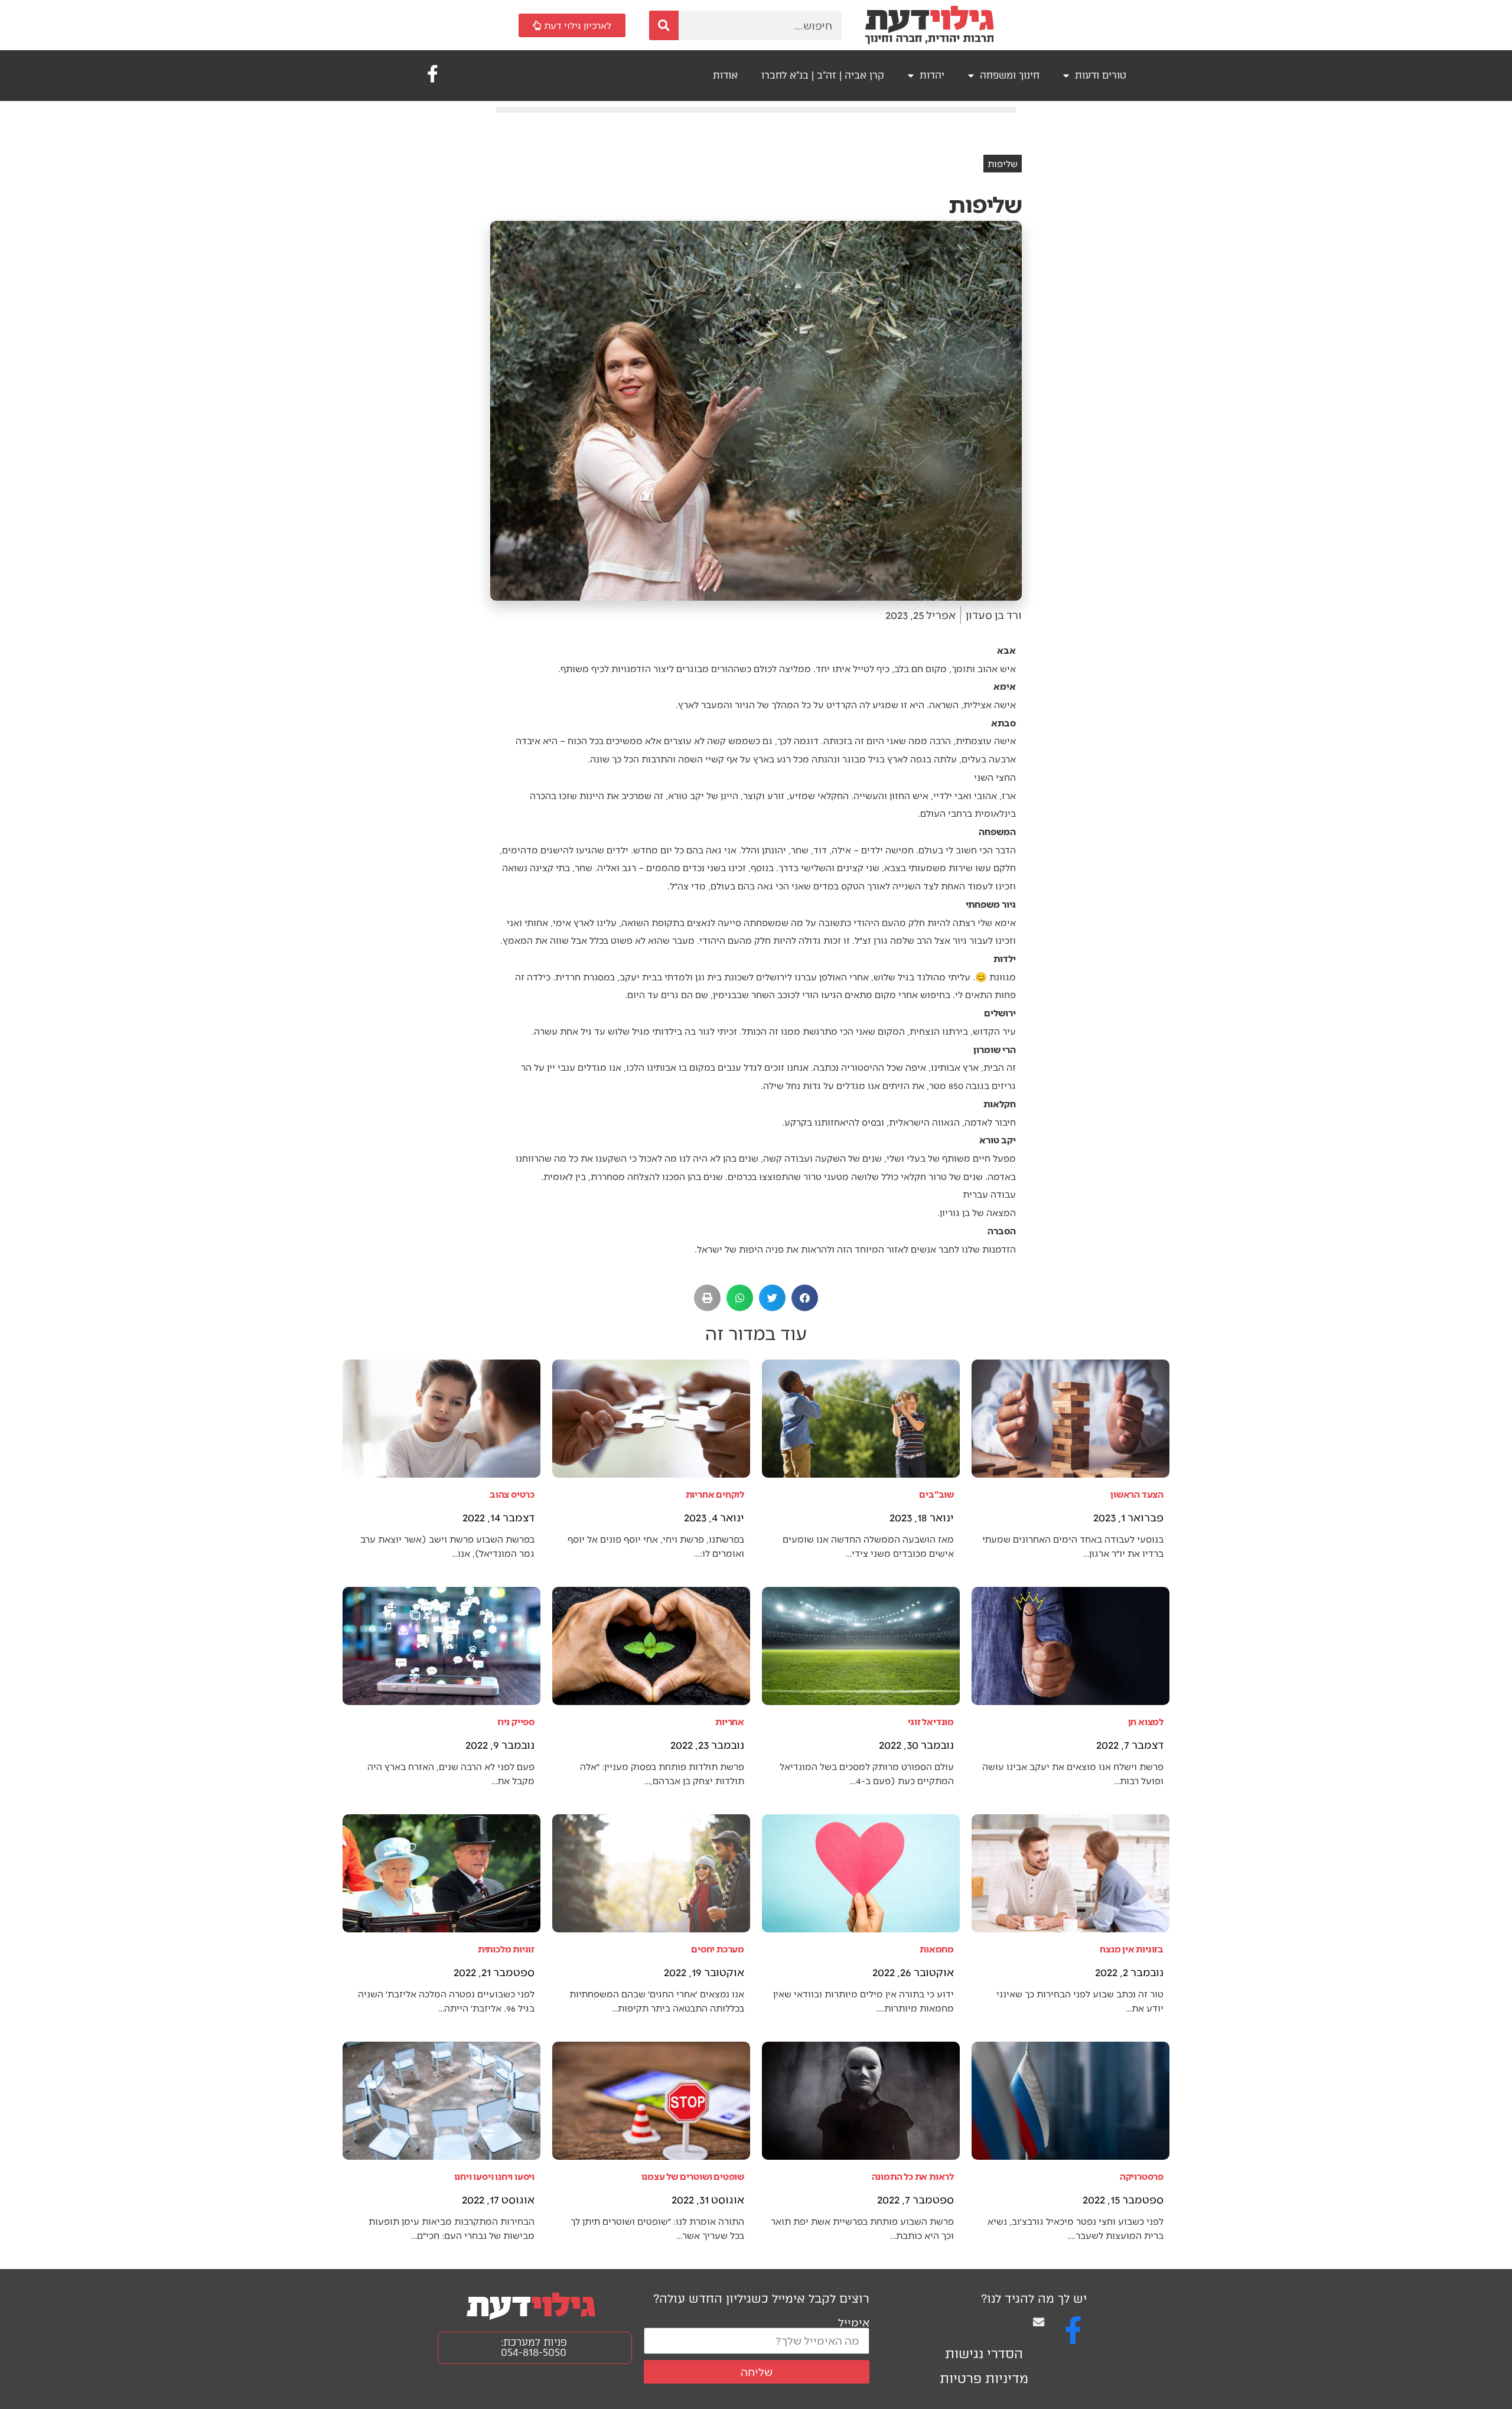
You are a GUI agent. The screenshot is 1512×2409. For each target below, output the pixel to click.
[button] (805, 1298)
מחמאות (937, 1949)
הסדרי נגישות (984, 2354)
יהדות (932, 75)
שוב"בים (936, 1494)
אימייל (854, 2322)
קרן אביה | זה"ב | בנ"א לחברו (823, 75)
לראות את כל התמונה (913, 2176)
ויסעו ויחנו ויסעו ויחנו (494, 2176)
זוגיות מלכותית (506, 1949)
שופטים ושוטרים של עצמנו (693, 2176)
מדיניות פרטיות (984, 2379)
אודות (725, 75)
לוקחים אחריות (715, 1494)
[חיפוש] (664, 25)
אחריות (730, 1721)
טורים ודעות (1101, 75)
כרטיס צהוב (512, 1494)
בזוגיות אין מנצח (1132, 1949)
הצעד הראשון (1137, 1494)
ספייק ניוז (516, 1721)
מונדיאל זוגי (931, 1721)
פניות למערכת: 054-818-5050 (534, 2347)
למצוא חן (1146, 1721)
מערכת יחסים (718, 1949)
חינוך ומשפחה (1010, 75)
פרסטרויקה (1142, 2176)
